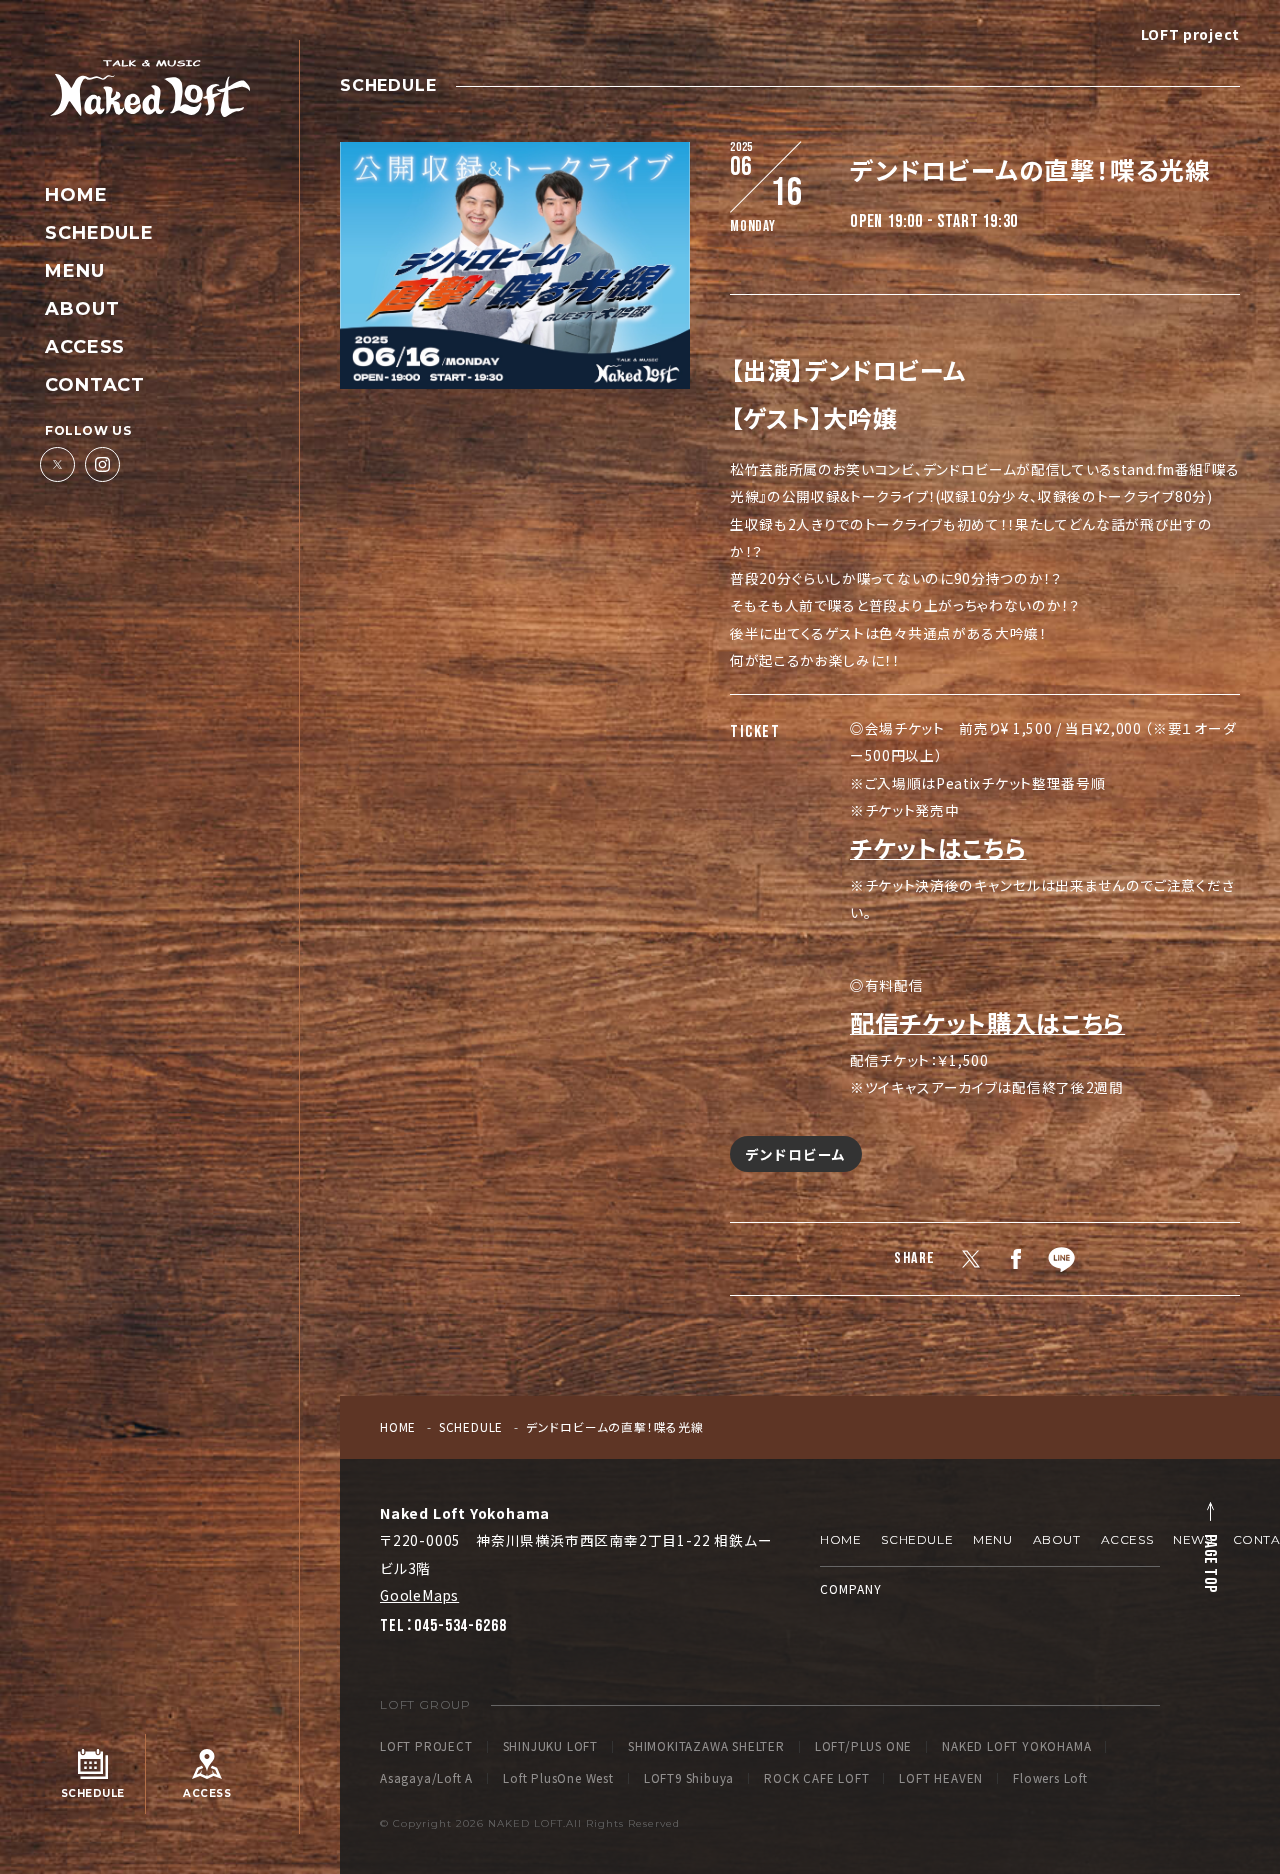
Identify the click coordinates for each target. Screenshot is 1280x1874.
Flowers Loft (1050, 1779)
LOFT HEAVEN (941, 1779)
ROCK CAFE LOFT (816, 1779)
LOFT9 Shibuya (689, 1779)
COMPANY (851, 1588)
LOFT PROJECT (426, 1747)
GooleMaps (419, 1595)
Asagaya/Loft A (426, 1779)
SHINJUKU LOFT (550, 1747)
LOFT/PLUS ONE (863, 1747)
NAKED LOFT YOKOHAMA (1016, 1747)
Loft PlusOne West (558, 1779)
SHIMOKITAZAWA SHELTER (706, 1747)
